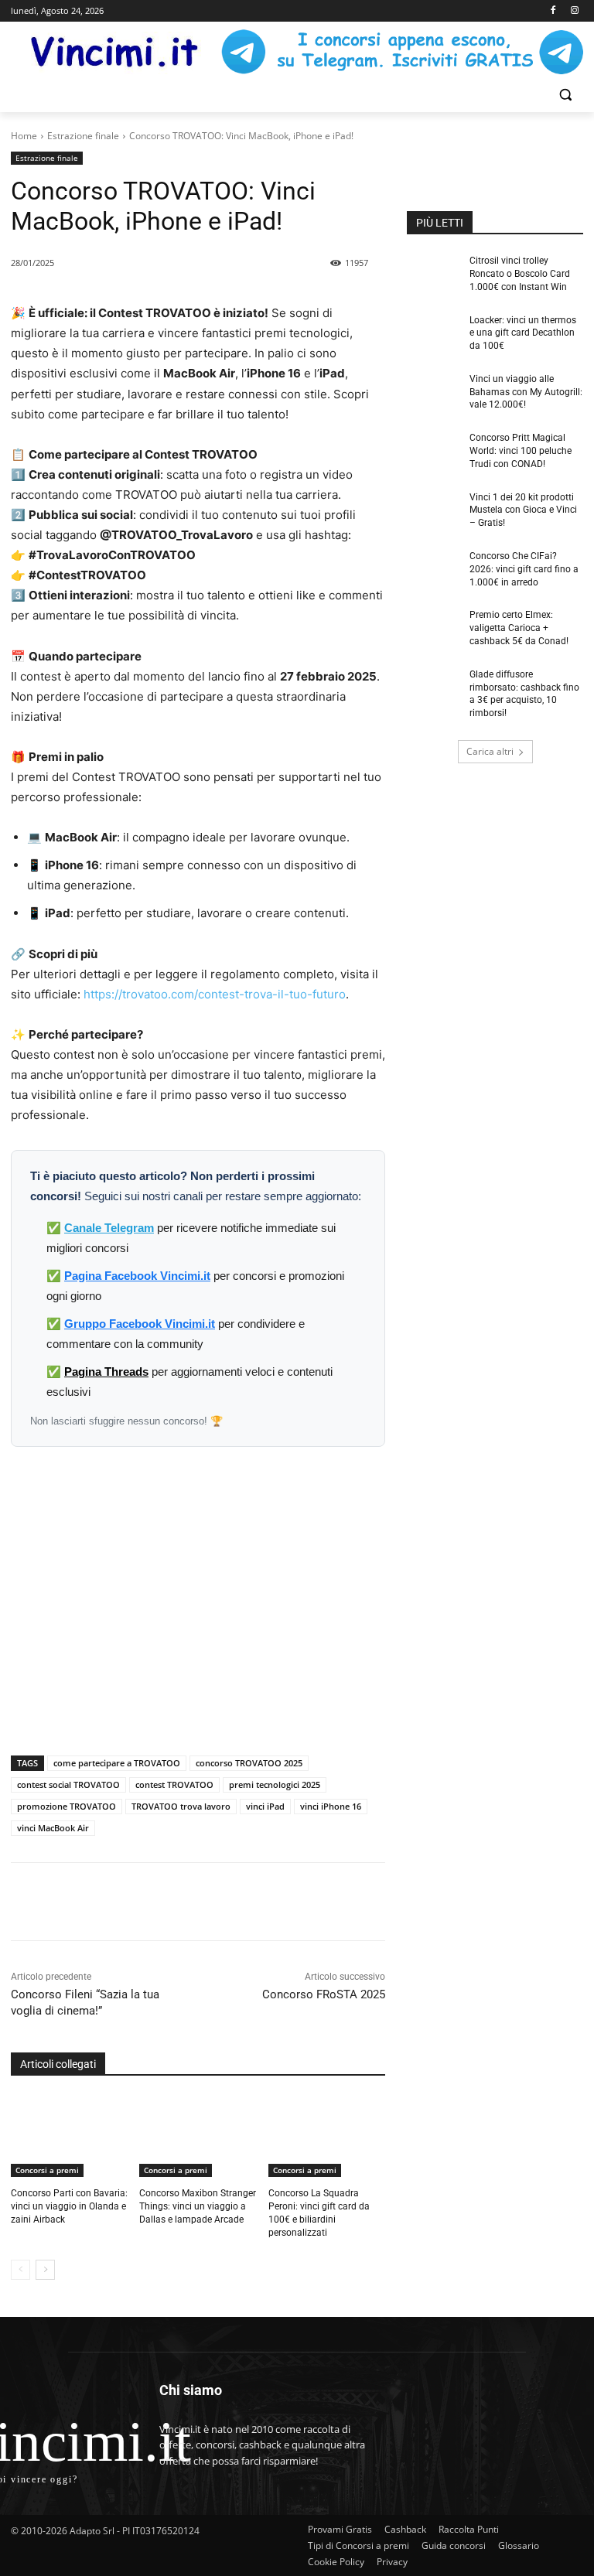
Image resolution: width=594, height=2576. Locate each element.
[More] (289, 1902)
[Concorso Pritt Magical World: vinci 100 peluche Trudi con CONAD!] (433, 450)
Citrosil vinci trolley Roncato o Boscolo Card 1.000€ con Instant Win (520, 274)
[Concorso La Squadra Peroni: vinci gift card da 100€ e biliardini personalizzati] (327, 2137)
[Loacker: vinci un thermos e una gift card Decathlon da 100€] (433, 333)
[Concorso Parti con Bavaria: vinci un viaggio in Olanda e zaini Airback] (69, 2137)
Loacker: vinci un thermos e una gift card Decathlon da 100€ (523, 333)
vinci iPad (265, 1806)
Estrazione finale (83, 136)
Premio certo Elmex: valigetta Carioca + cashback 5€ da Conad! (519, 628)
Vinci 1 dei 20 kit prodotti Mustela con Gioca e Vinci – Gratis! (523, 510)
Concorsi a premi (47, 2170)
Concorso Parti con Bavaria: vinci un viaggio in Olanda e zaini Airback (69, 2206)
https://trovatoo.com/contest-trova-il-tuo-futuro (215, 994)
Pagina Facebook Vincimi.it (137, 1276)
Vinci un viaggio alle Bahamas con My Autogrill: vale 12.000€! (526, 392)
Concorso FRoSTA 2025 (324, 1994)
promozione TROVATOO (67, 1806)
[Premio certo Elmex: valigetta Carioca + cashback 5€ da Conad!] (433, 627)
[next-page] (45, 2270)
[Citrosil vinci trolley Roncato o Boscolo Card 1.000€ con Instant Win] (433, 273)
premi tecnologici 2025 (275, 1784)
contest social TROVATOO (68, 1784)
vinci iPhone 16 (331, 1806)
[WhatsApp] (217, 1902)
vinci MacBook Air (53, 1828)
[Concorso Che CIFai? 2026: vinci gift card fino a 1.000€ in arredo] (433, 568)
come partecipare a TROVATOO (117, 1763)
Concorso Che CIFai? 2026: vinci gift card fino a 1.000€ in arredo (524, 569)
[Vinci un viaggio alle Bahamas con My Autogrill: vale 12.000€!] (433, 391)
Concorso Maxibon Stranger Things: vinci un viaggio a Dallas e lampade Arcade (198, 2206)
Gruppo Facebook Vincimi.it (140, 1324)
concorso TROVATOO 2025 (249, 1763)
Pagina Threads (106, 1372)
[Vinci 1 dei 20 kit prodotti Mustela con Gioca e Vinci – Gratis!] (433, 510)
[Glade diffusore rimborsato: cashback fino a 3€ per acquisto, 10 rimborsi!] (433, 687)
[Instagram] (574, 11)
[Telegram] (253, 1902)
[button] (565, 95)
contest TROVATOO (174, 1784)
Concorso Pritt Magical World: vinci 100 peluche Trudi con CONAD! (521, 451)
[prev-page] (20, 2270)
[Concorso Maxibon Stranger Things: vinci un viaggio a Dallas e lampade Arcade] (198, 2137)
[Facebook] (553, 11)
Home (24, 136)
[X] (182, 1902)
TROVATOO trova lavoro (181, 1806)
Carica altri (490, 751)
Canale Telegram (109, 1228)
